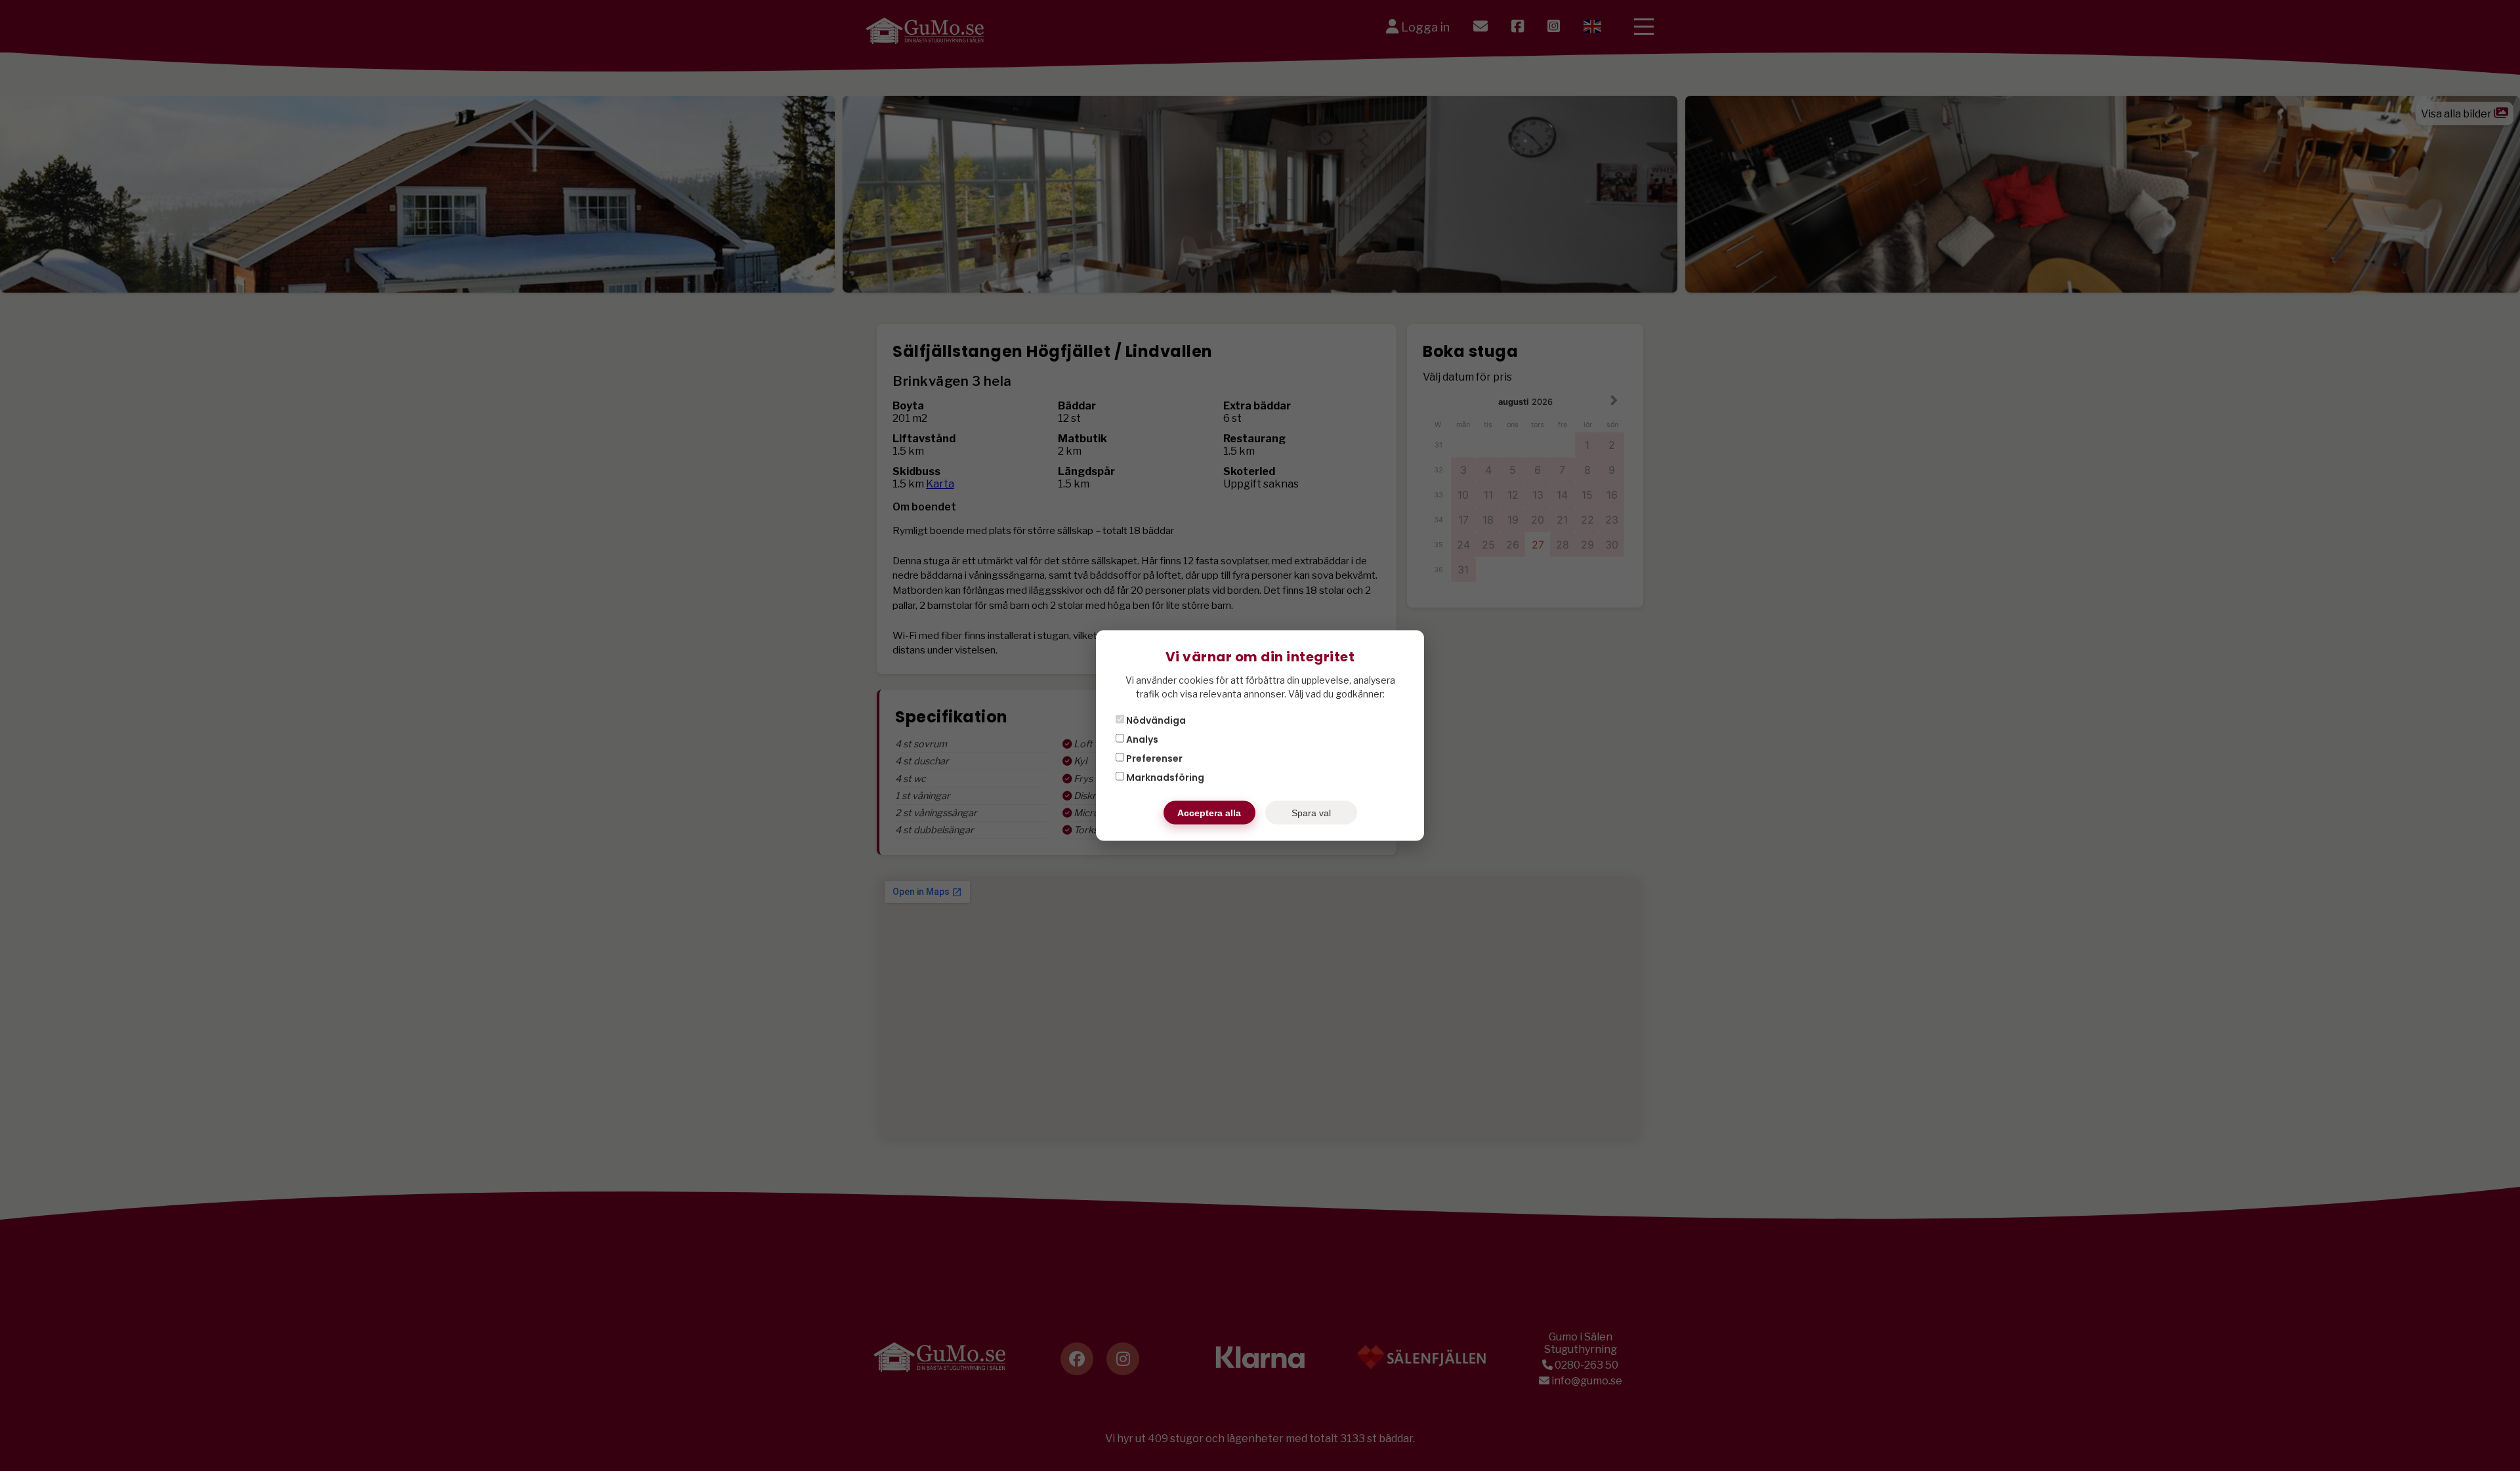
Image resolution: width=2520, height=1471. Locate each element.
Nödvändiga (1155, 720)
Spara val (1311, 813)
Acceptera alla (1209, 813)
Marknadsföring (1164, 777)
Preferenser (1153, 758)
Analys (1141, 739)
